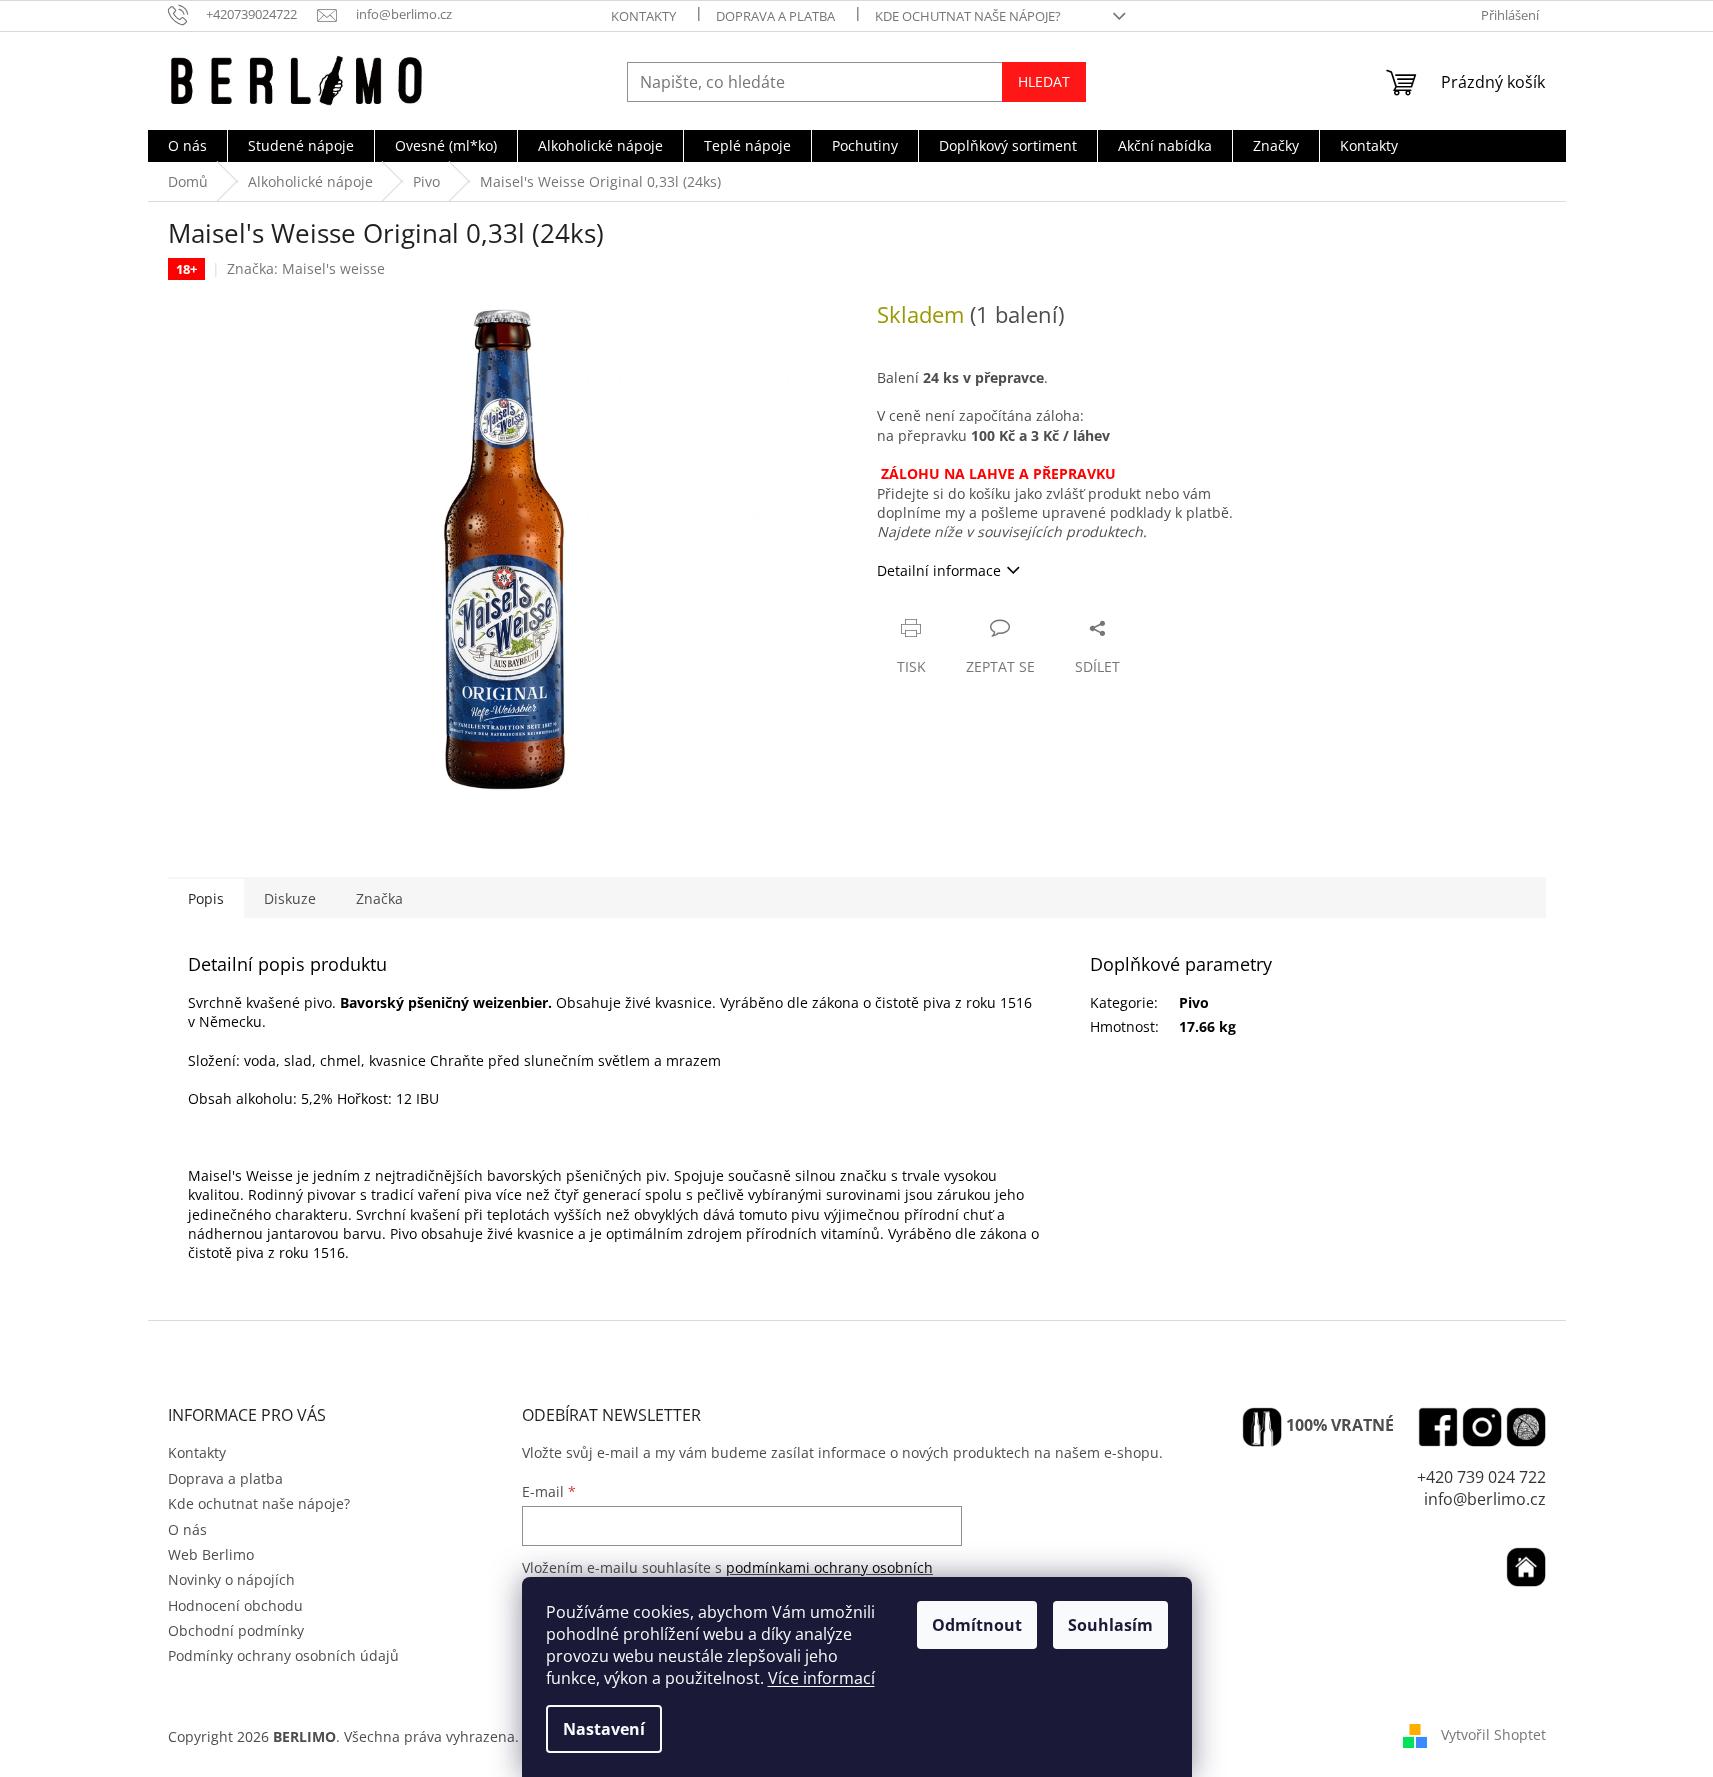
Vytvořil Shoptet (1493, 1734)
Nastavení (604, 1729)
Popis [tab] (206, 898)
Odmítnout (977, 1625)
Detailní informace (939, 570)
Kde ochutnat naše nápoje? (968, 16)
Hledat (1044, 81)
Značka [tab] (379, 898)
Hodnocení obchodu (235, 1605)
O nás (187, 1529)
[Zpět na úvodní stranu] (1526, 1567)
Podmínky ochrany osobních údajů (283, 1655)
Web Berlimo (211, 1554)
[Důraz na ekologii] (1262, 1427)
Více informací (821, 1678)
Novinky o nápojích (231, 1579)
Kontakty (643, 16)
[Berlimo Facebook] (1438, 1427)
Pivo (1194, 1002)
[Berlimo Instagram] (1482, 1427)
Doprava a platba (775, 16)
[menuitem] (187, 146)
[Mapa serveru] (1526, 1427)
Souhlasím (1110, 1625)
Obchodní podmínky (236, 1630)
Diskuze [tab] (290, 898)
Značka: (306, 268)
